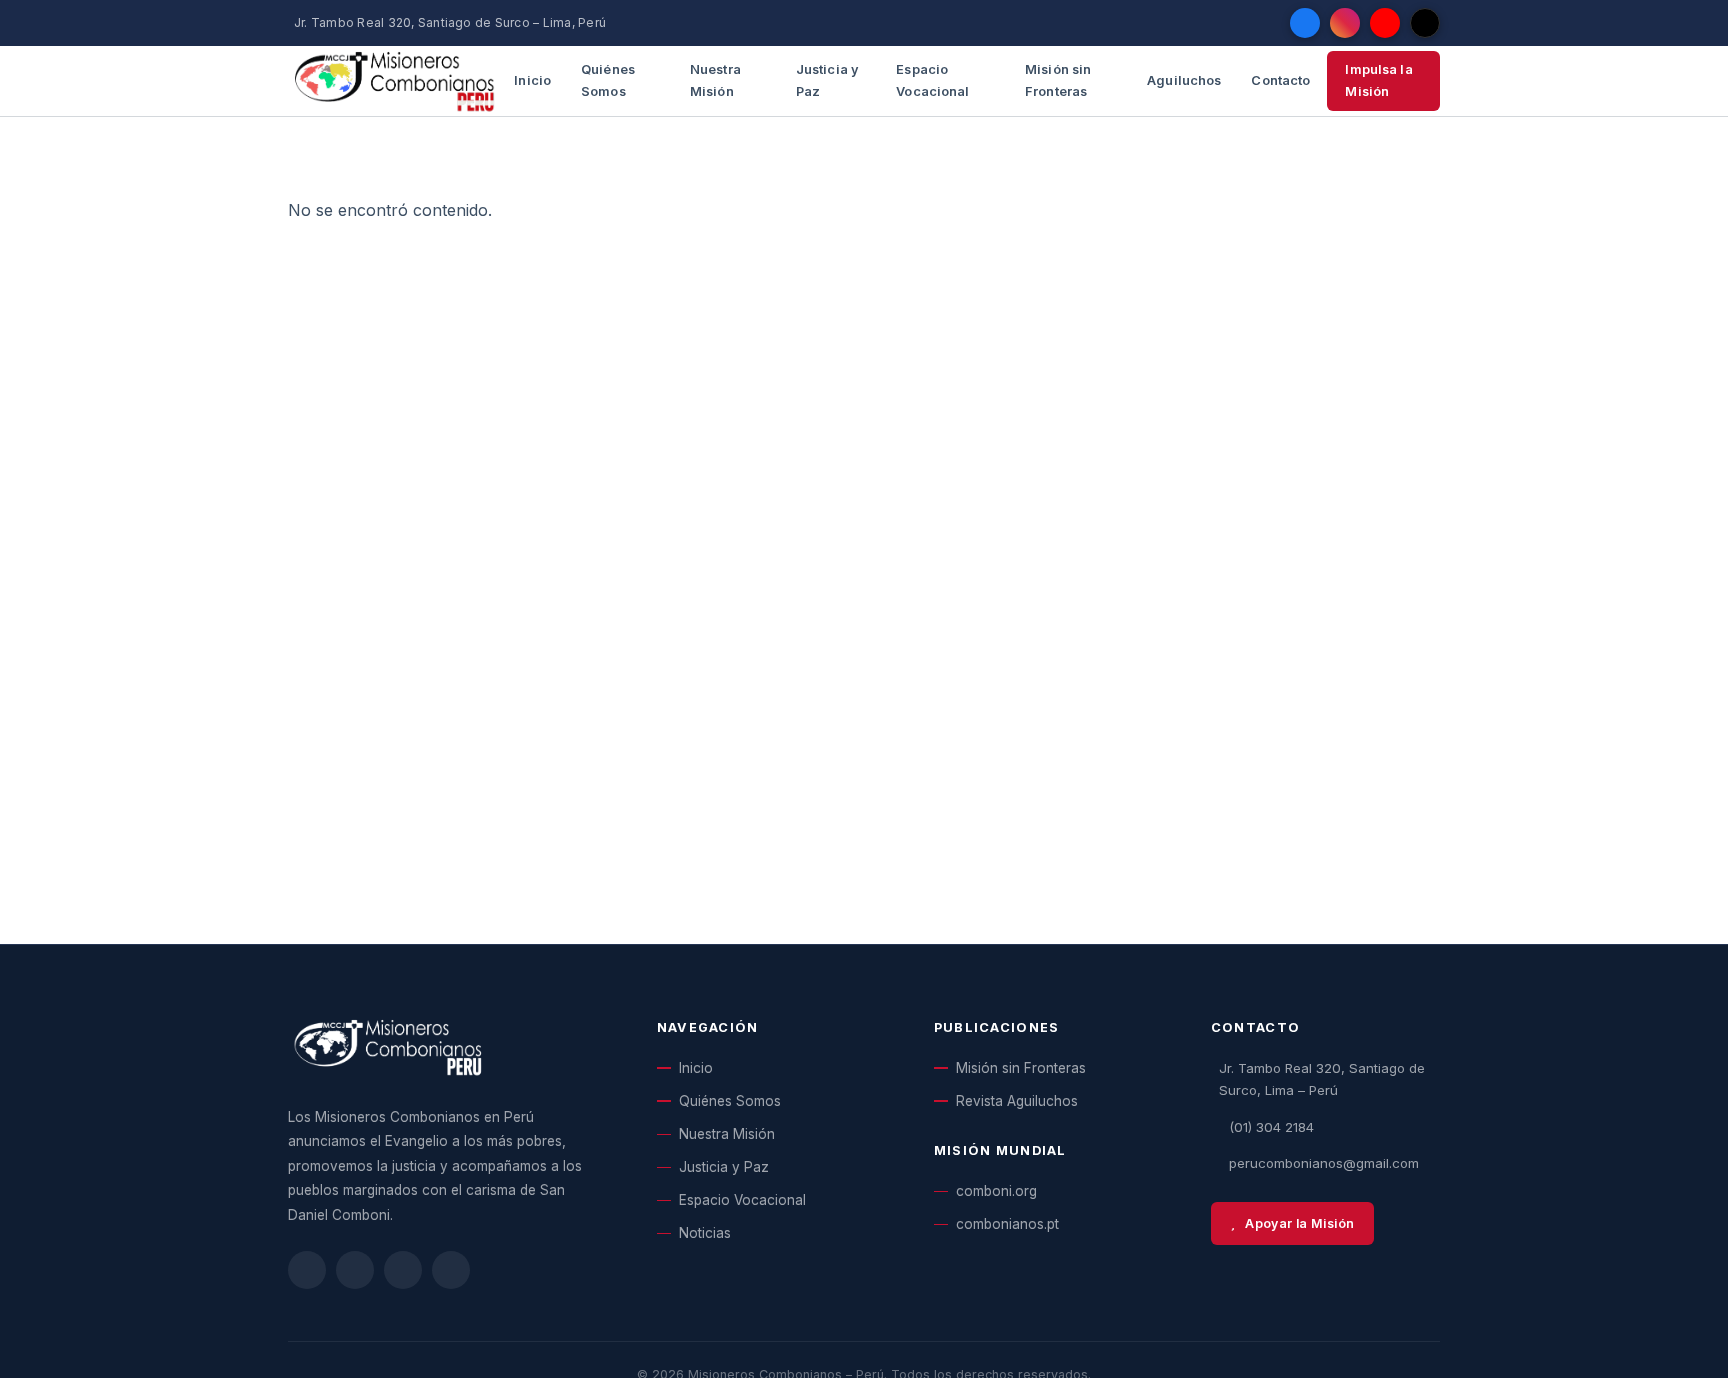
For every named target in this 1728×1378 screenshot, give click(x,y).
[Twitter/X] (1425, 23)
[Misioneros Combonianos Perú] (394, 81)
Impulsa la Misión (1378, 80)
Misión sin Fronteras (1058, 80)
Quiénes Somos (608, 80)
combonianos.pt (1007, 1224)
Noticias (705, 1233)
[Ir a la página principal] (388, 1057)
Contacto (1280, 80)
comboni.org (996, 1191)
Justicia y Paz (827, 80)
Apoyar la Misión (1299, 1223)
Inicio (532, 80)
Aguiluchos (1184, 80)
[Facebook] (1305, 23)
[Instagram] (1345, 23)
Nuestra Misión (715, 80)
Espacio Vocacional (932, 80)
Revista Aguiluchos (1017, 1101)
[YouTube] (1385, 23)
